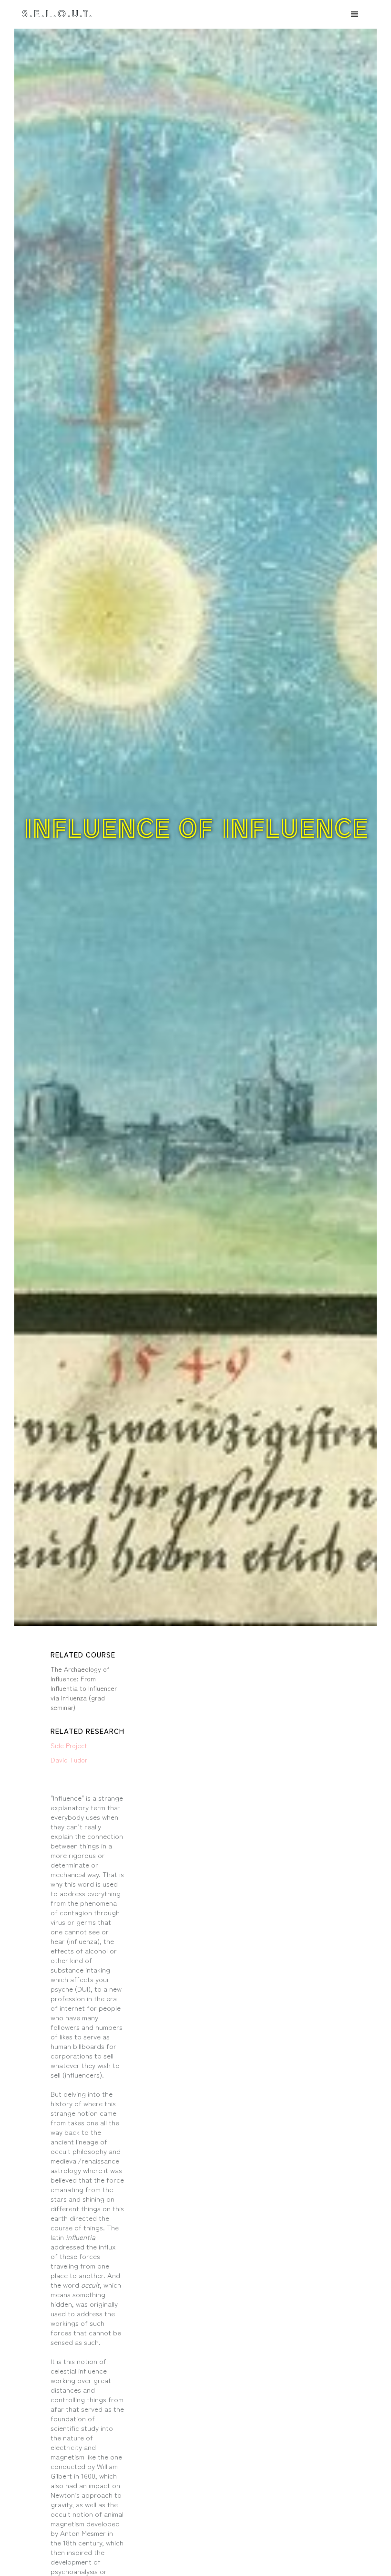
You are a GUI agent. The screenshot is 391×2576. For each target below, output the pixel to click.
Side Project (69, 1745)
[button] (355, 14)
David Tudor (69, 1760)
